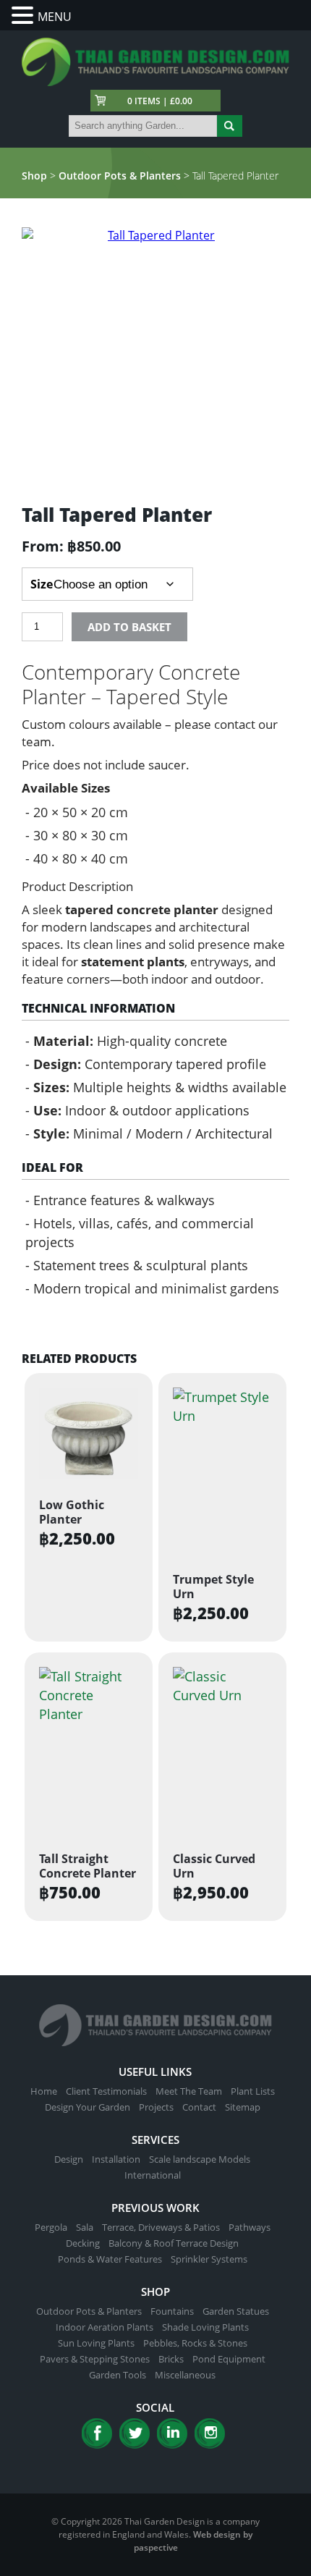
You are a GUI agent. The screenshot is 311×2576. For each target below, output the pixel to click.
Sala (85, 2227)
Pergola (51, 2227)
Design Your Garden (88, 2107)
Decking (83, 2243)
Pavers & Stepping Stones (95, 2359)
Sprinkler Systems (209, 2259)
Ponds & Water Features (110, 2259)
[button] (25, 16)
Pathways (250, 2227)
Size (42, 584)
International (153, 2175)
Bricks (171, 2359)
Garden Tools (118, 2375)
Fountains (172, 2311)
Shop (34, 176)
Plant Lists (253, 2091)
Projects (156, 2107)
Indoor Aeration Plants (105, 2327)
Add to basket (129, 627)
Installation (116, 2159)
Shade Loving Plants (205, 2327)
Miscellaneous (185, 2375)
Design (69, 2159)
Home (44, 2091)
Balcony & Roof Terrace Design (174, 2243)
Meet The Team (189, 2091)
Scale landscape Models (200, 2159)
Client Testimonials (106, 2091)
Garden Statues (236, 2311)
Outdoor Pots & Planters (120, 176)
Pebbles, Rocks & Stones (195, 2343)
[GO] (230, 126)
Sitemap (243, 2107)
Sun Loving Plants (96, 2343)
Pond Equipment (229, 2359)
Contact (199, 2107)
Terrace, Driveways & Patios (161, 2227)
